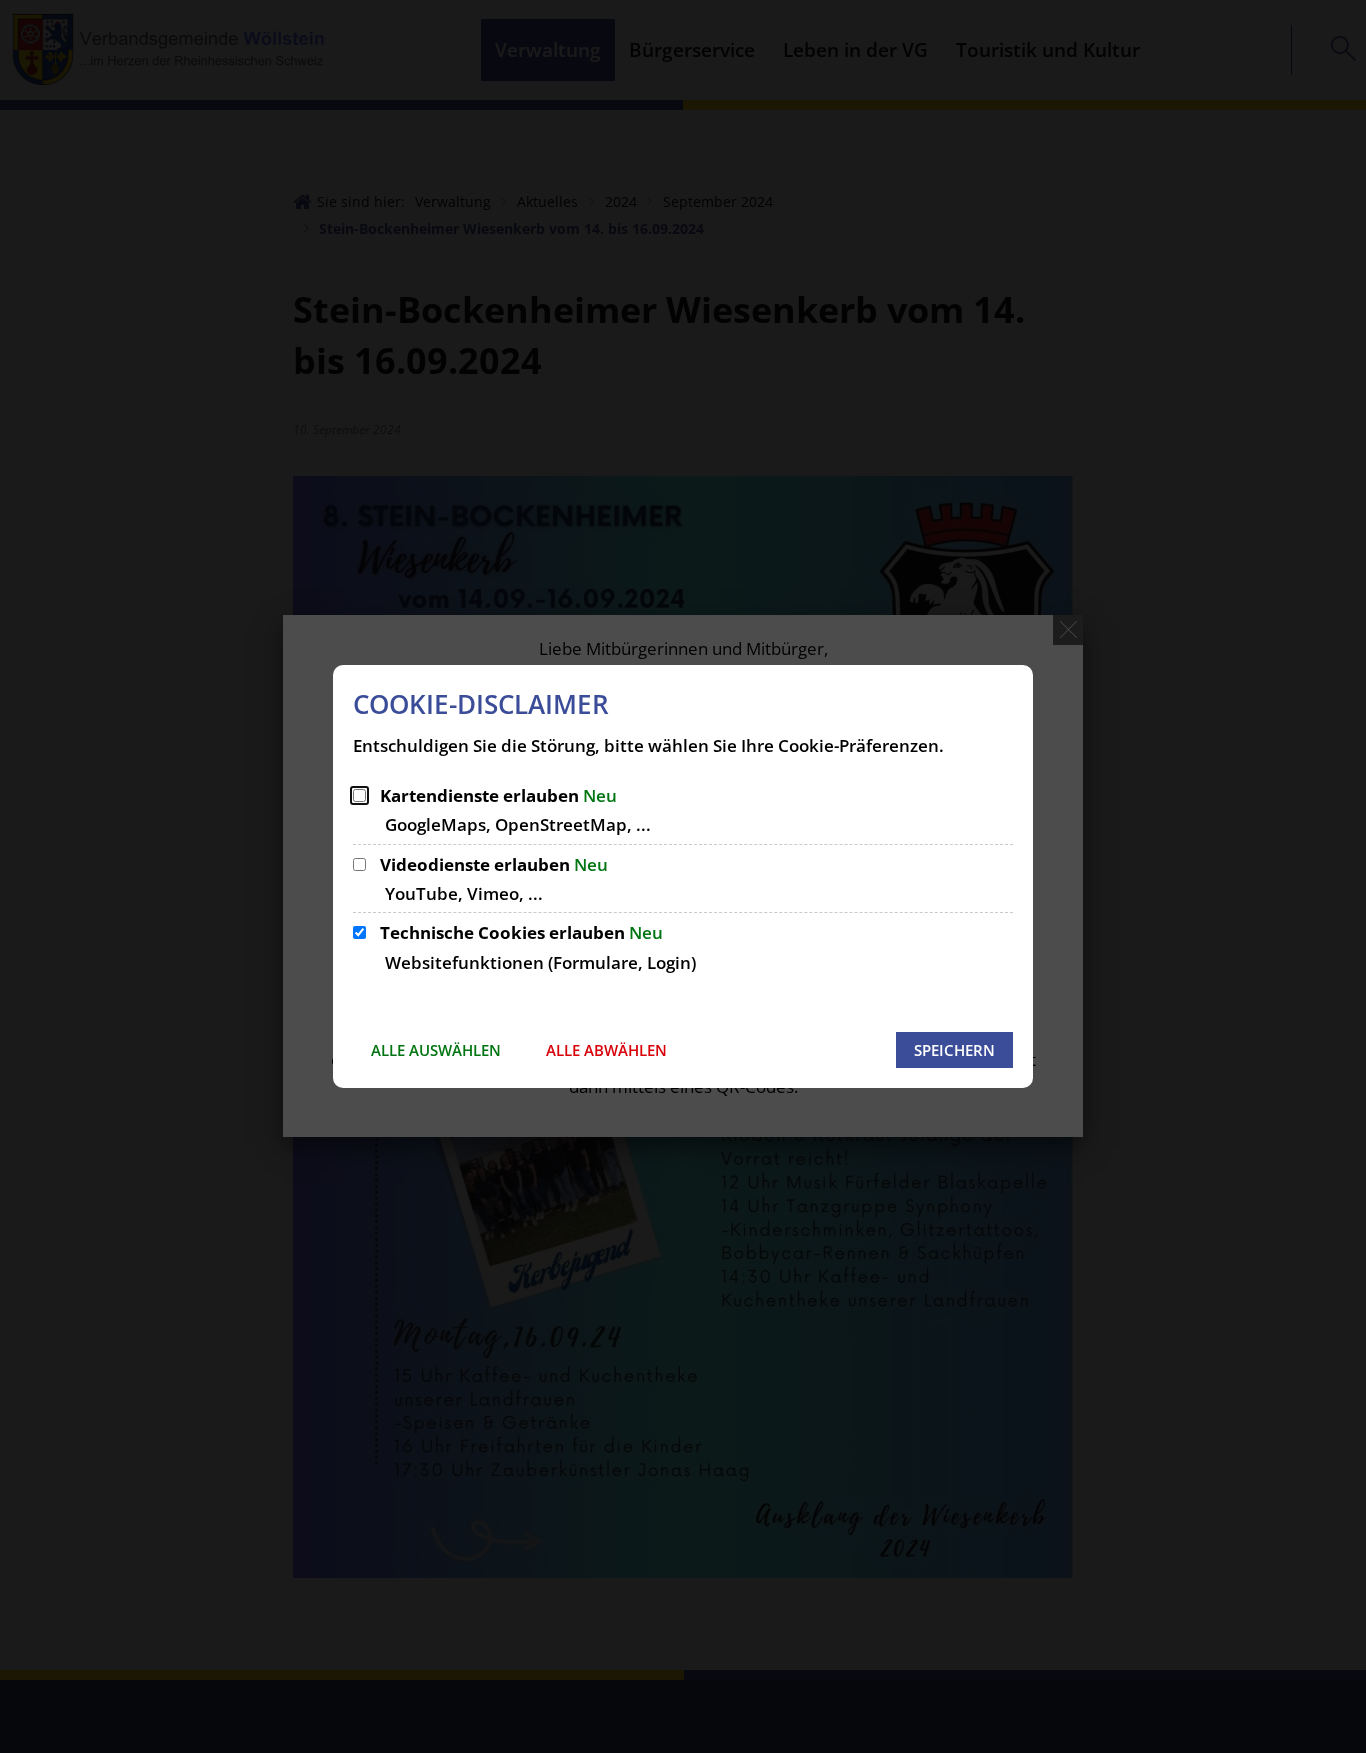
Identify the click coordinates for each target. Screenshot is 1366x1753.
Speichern (954, 1050)
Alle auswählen (436, 1050)
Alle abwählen (606, 1050)
